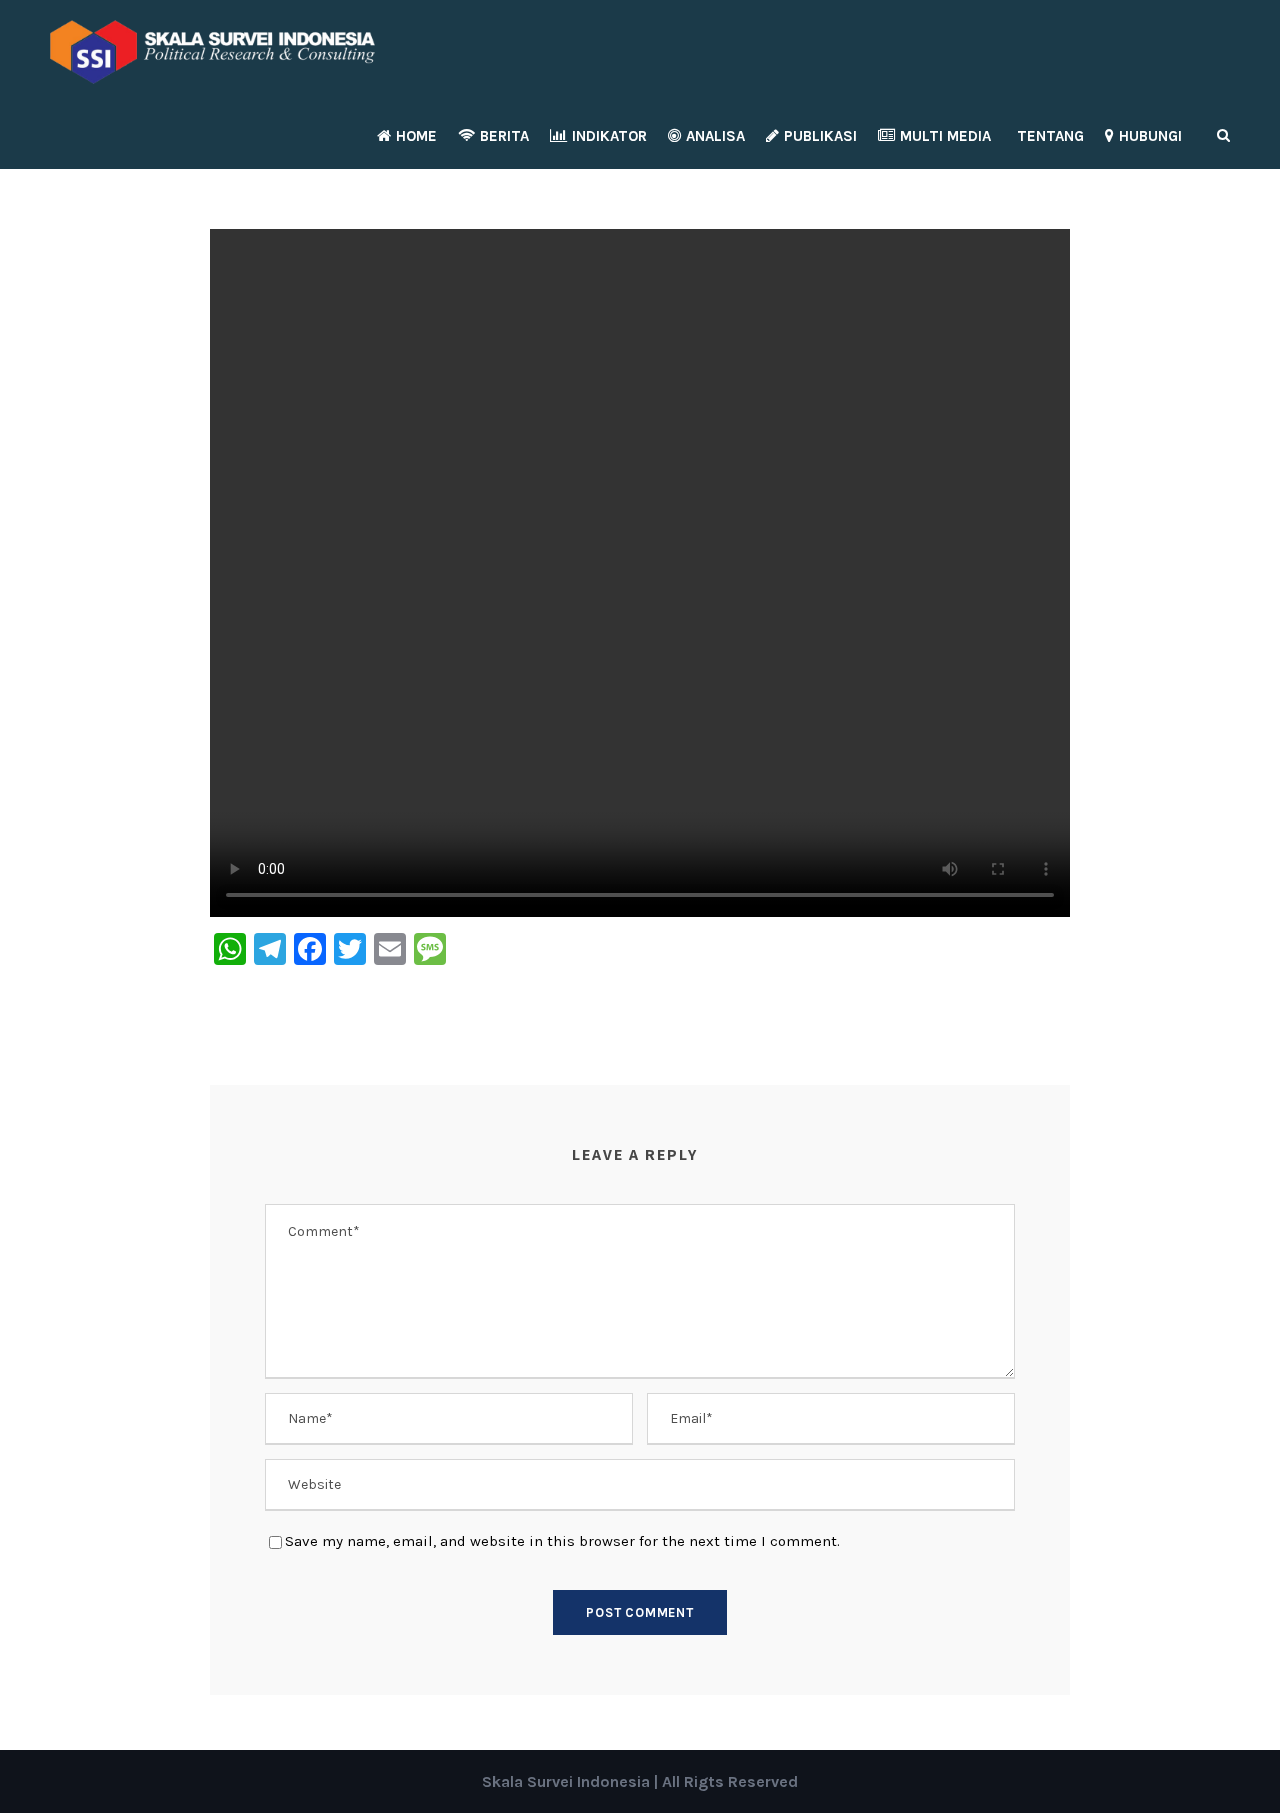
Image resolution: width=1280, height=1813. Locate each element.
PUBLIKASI (820, 136)
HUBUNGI (1150, 136)
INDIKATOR (609, 136)
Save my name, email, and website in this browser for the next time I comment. (562, 1541)
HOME (416, 136)
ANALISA (715, 136)
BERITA (504, 136)
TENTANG (1050, 136)
